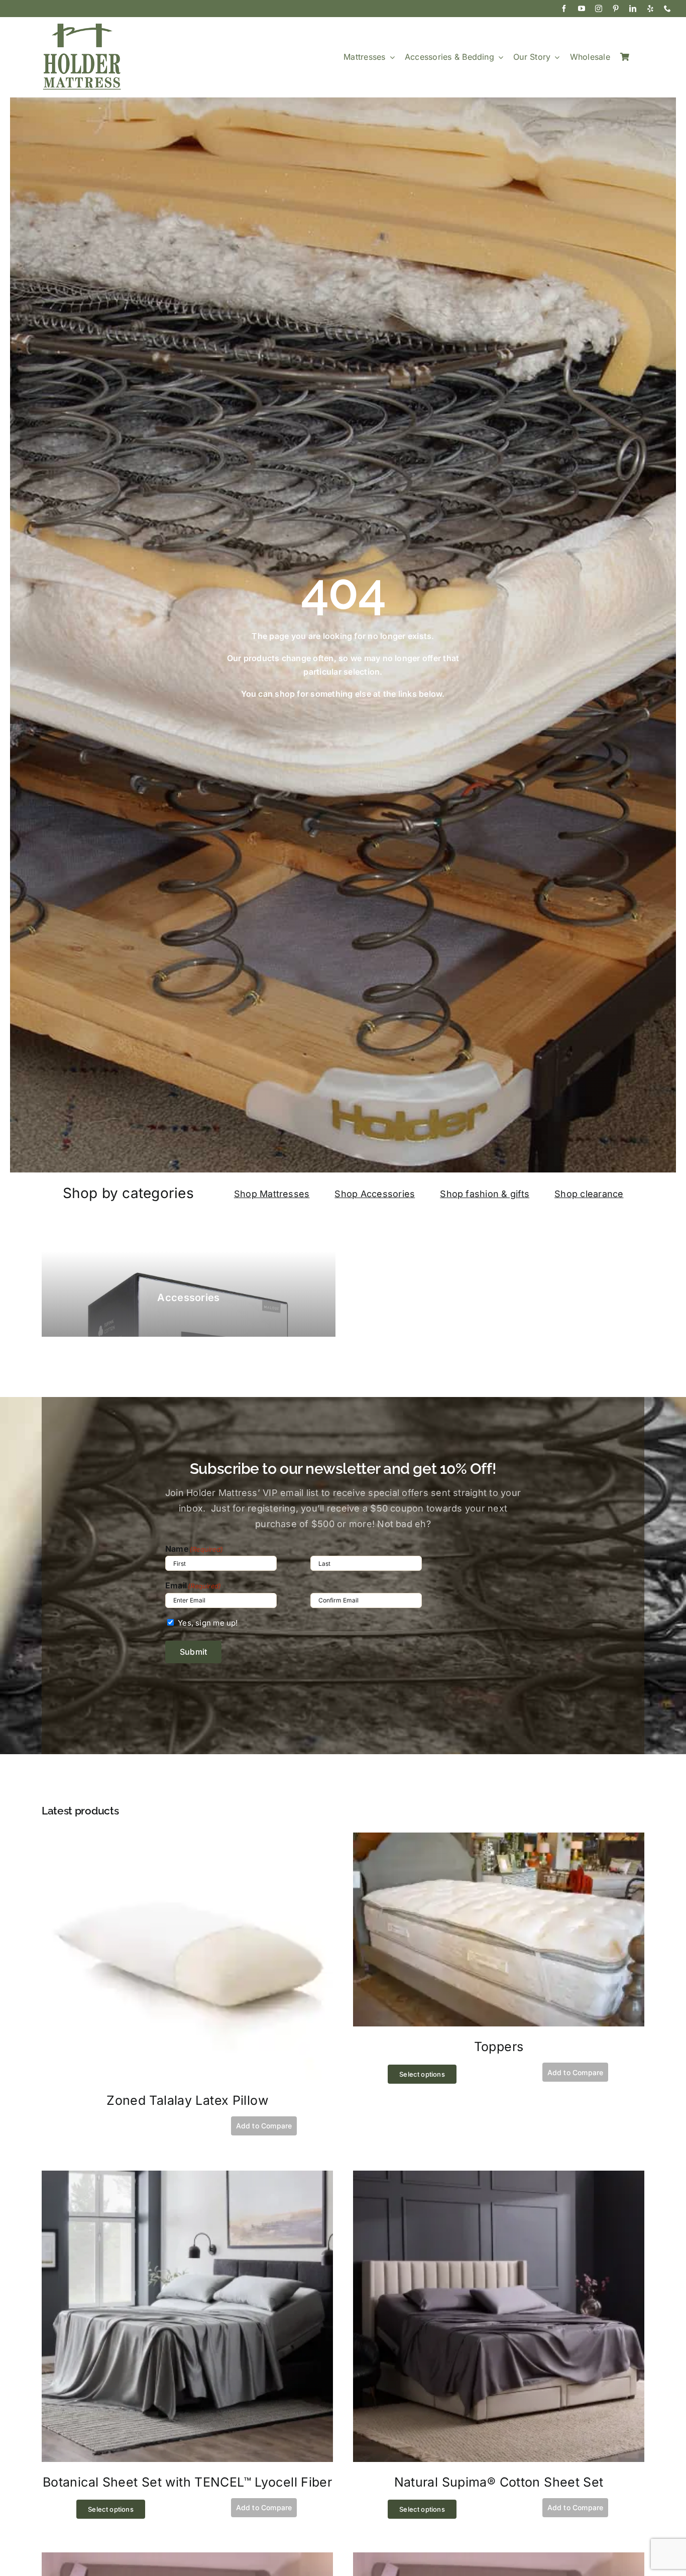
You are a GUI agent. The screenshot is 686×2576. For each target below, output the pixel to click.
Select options (422, 2074)
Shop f (454, 1194)
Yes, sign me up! (208, 1623)
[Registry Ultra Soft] (187, 2559)
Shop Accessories (375, 1194)
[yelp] (650, 9)
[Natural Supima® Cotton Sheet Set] (499, 2177)
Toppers (499, 2047)
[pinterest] (616, 9)
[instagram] (599, 9)
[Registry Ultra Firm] (499, 2559)
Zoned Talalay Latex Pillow (187, 2100)
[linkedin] (633, 9)
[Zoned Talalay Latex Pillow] (187, 1839)
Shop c (570, 1194)
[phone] (667, 9)
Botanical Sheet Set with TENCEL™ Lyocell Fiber (187, 2482)
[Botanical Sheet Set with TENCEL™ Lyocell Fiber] (187, 2177)
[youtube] (582, 9)
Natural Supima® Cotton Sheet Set (499, 2482)
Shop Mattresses (272, 1194)
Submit (193, 1652)
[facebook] (564, 9)
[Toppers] (499, 1839)
